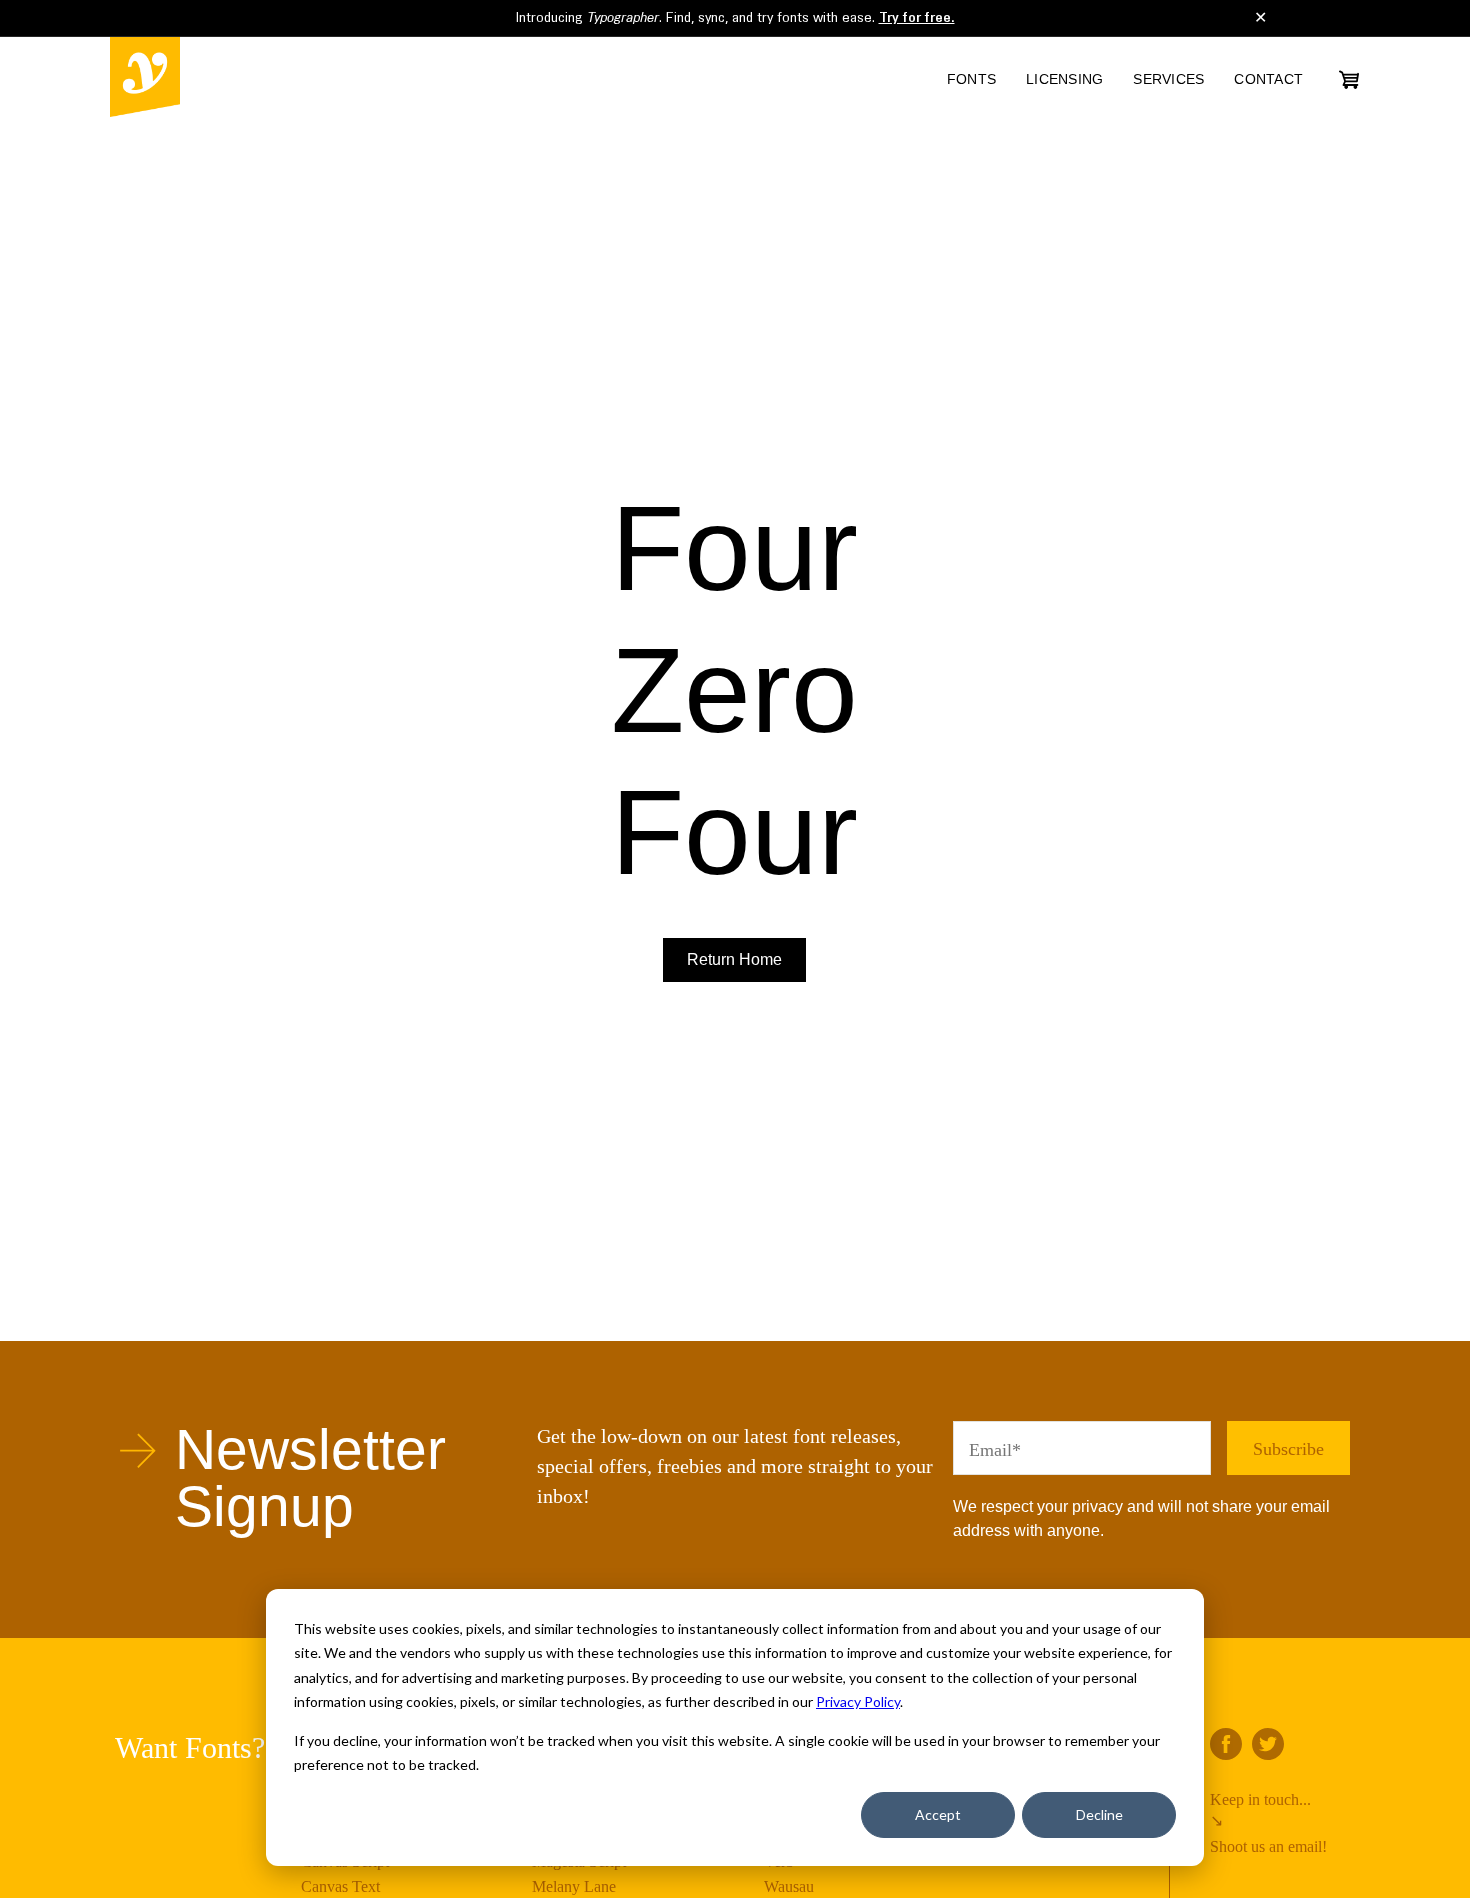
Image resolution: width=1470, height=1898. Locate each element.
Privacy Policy (858, 1701)
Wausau (789, 1886)
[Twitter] (1268, 1744)
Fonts (971, 79)
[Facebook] (1226, 1744)
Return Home (734, 959)
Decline (1099, 1814)
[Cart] (1349, 79)
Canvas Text (340, 1886)
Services (1168, 79)
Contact (1268, 79)
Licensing (1064, 79)
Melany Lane (574, 1886)
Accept (938, 1814)
